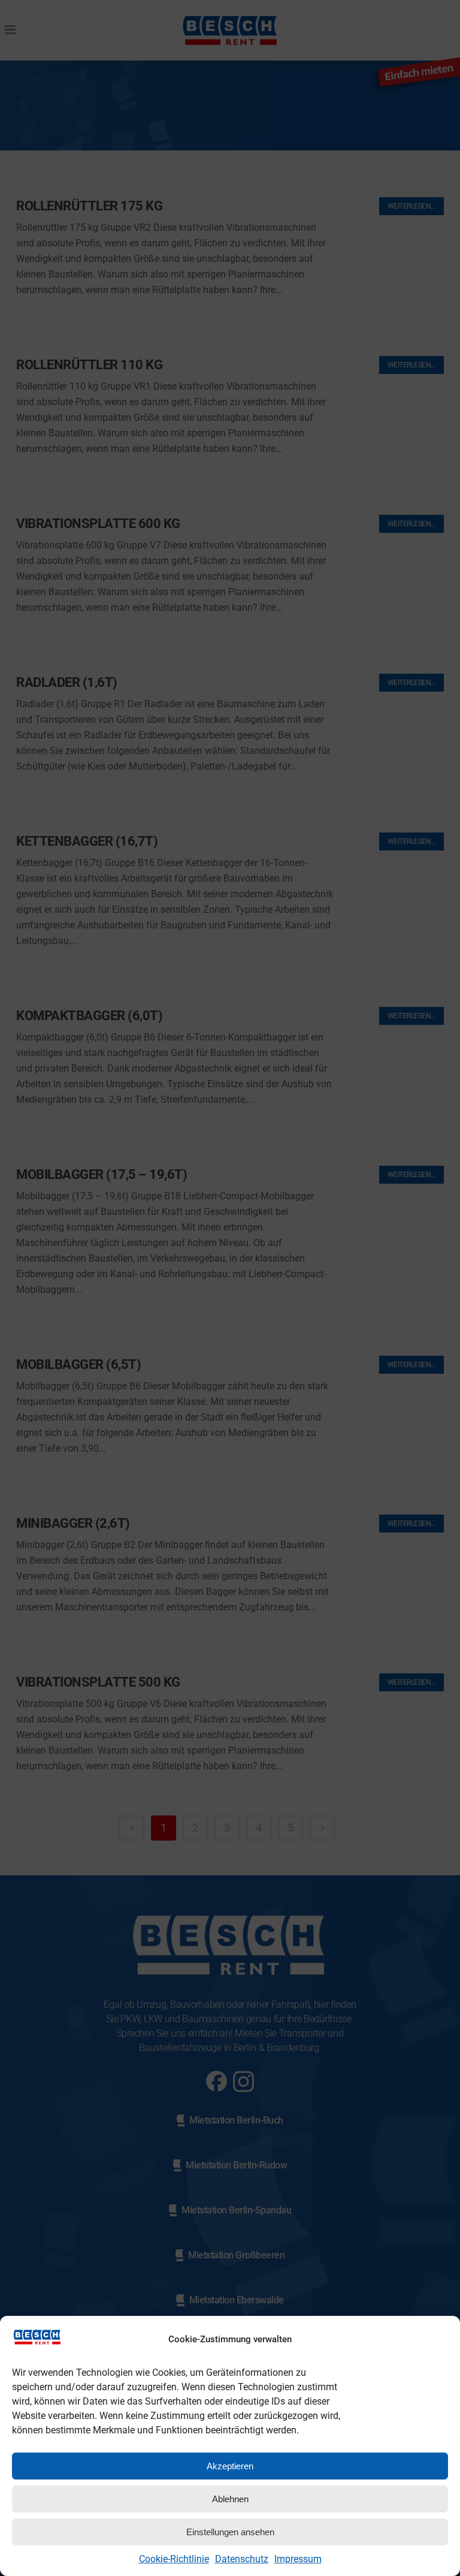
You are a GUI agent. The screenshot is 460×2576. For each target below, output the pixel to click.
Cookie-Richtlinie (174, 2559)
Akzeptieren (230, 2466)
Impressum (298, 2559)
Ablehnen (230, 2499)
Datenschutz (242, 2559)
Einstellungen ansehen (230, 2532)
